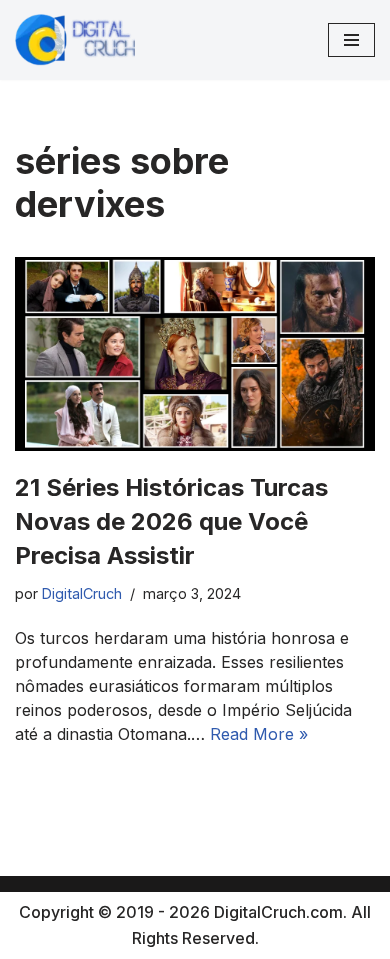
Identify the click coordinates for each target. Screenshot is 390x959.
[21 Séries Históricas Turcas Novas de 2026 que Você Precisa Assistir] (195, 354)
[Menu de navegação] (351, 40)
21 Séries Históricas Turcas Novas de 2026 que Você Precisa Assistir (171, 521)
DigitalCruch (82, 593)
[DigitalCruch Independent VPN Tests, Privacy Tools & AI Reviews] (75, 40)
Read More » (259, 734)
